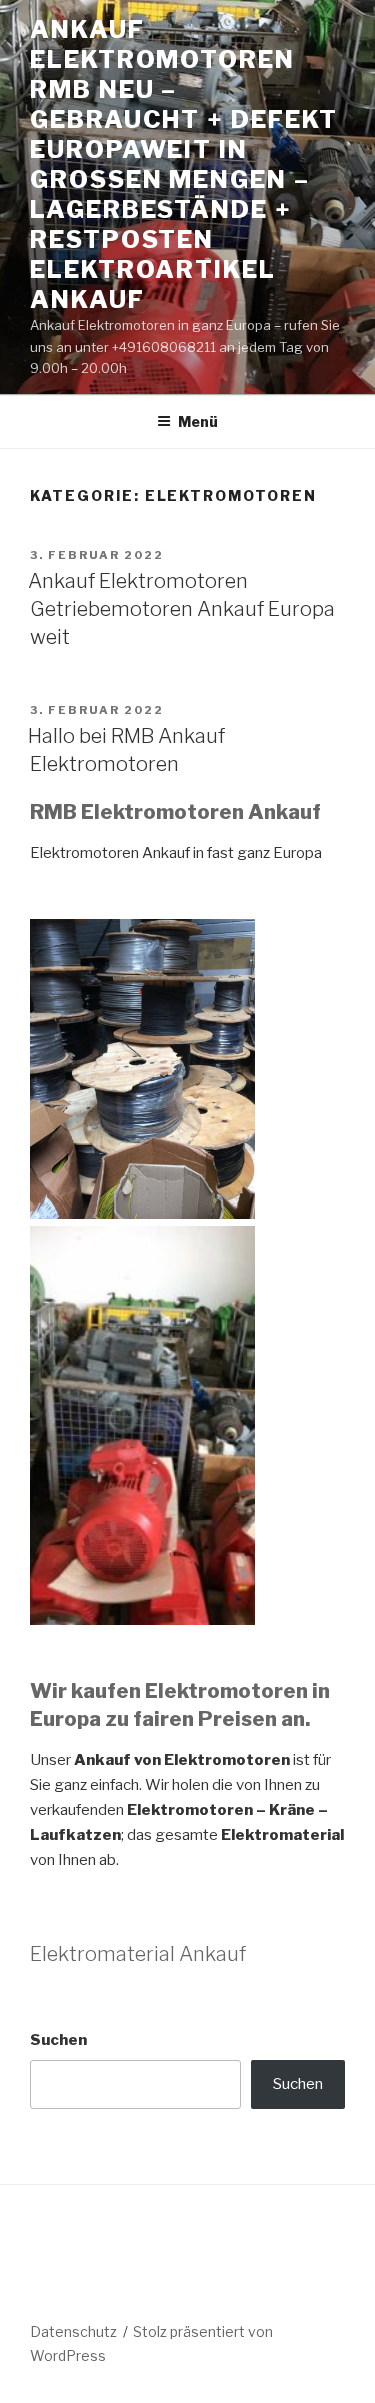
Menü (198, 421)
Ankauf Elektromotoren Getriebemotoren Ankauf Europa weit (181, 609)
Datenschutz (73, 2331)
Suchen (58, 2040)
